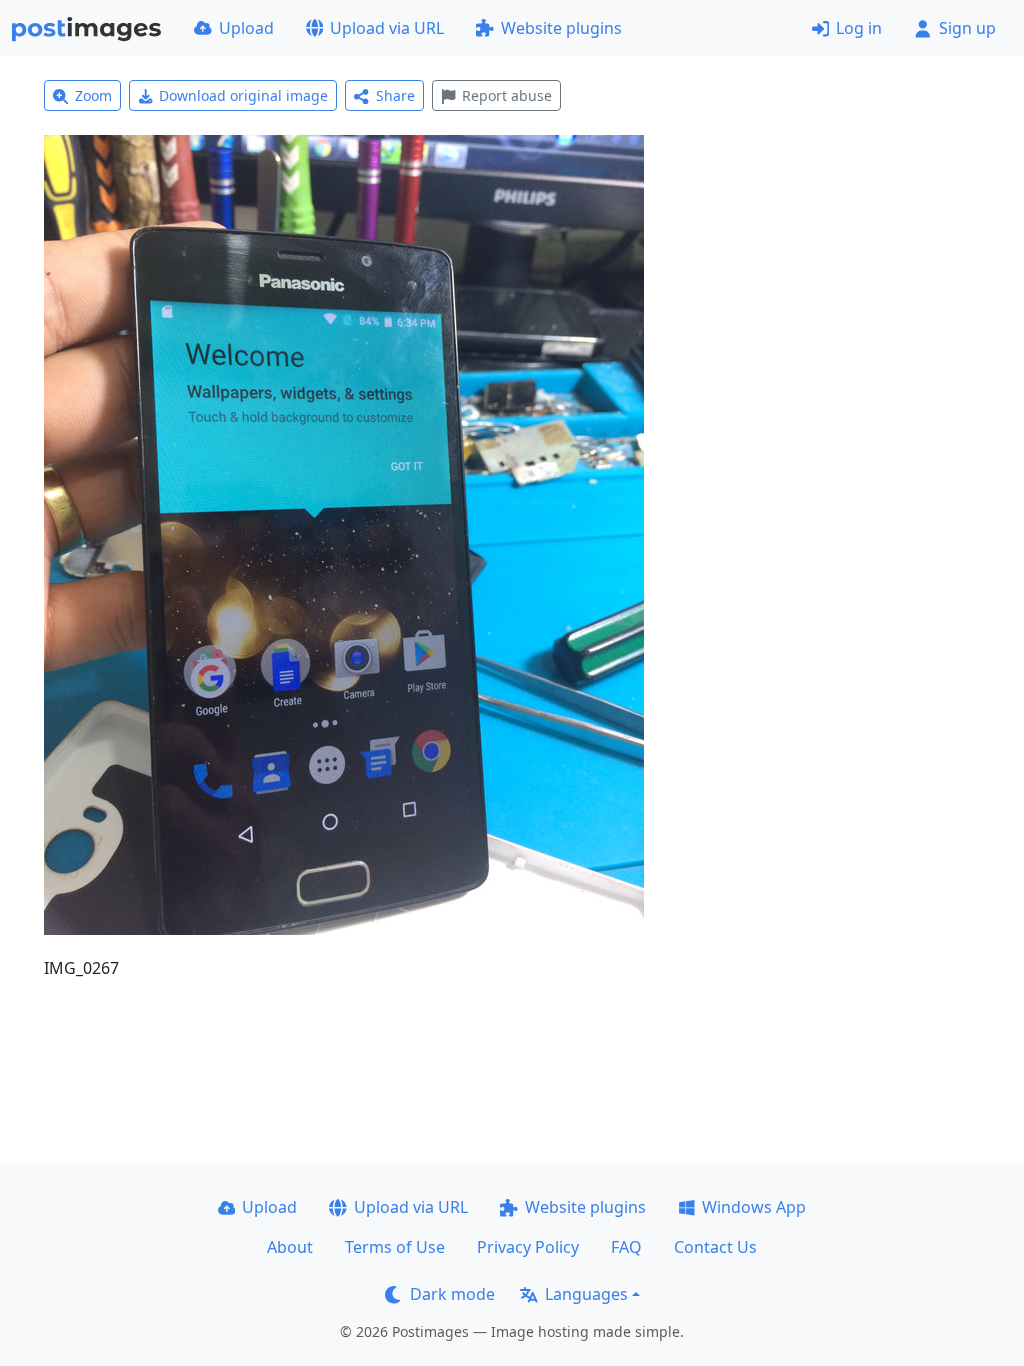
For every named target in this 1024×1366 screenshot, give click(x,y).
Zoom (93, 95)
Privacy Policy (528, 1247)
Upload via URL (387, 28)
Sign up (967, 28)
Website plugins (561, 28)
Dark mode (452, 1294)
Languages (586, 1294)
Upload (246, 28)
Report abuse (507, 95)
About (290, 1247)
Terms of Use (395, 1247)
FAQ (626, 1247)
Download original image (243, 95)
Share (395, 95)
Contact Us (715, 1247)
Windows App (754, 1207)
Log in (859, 28)
